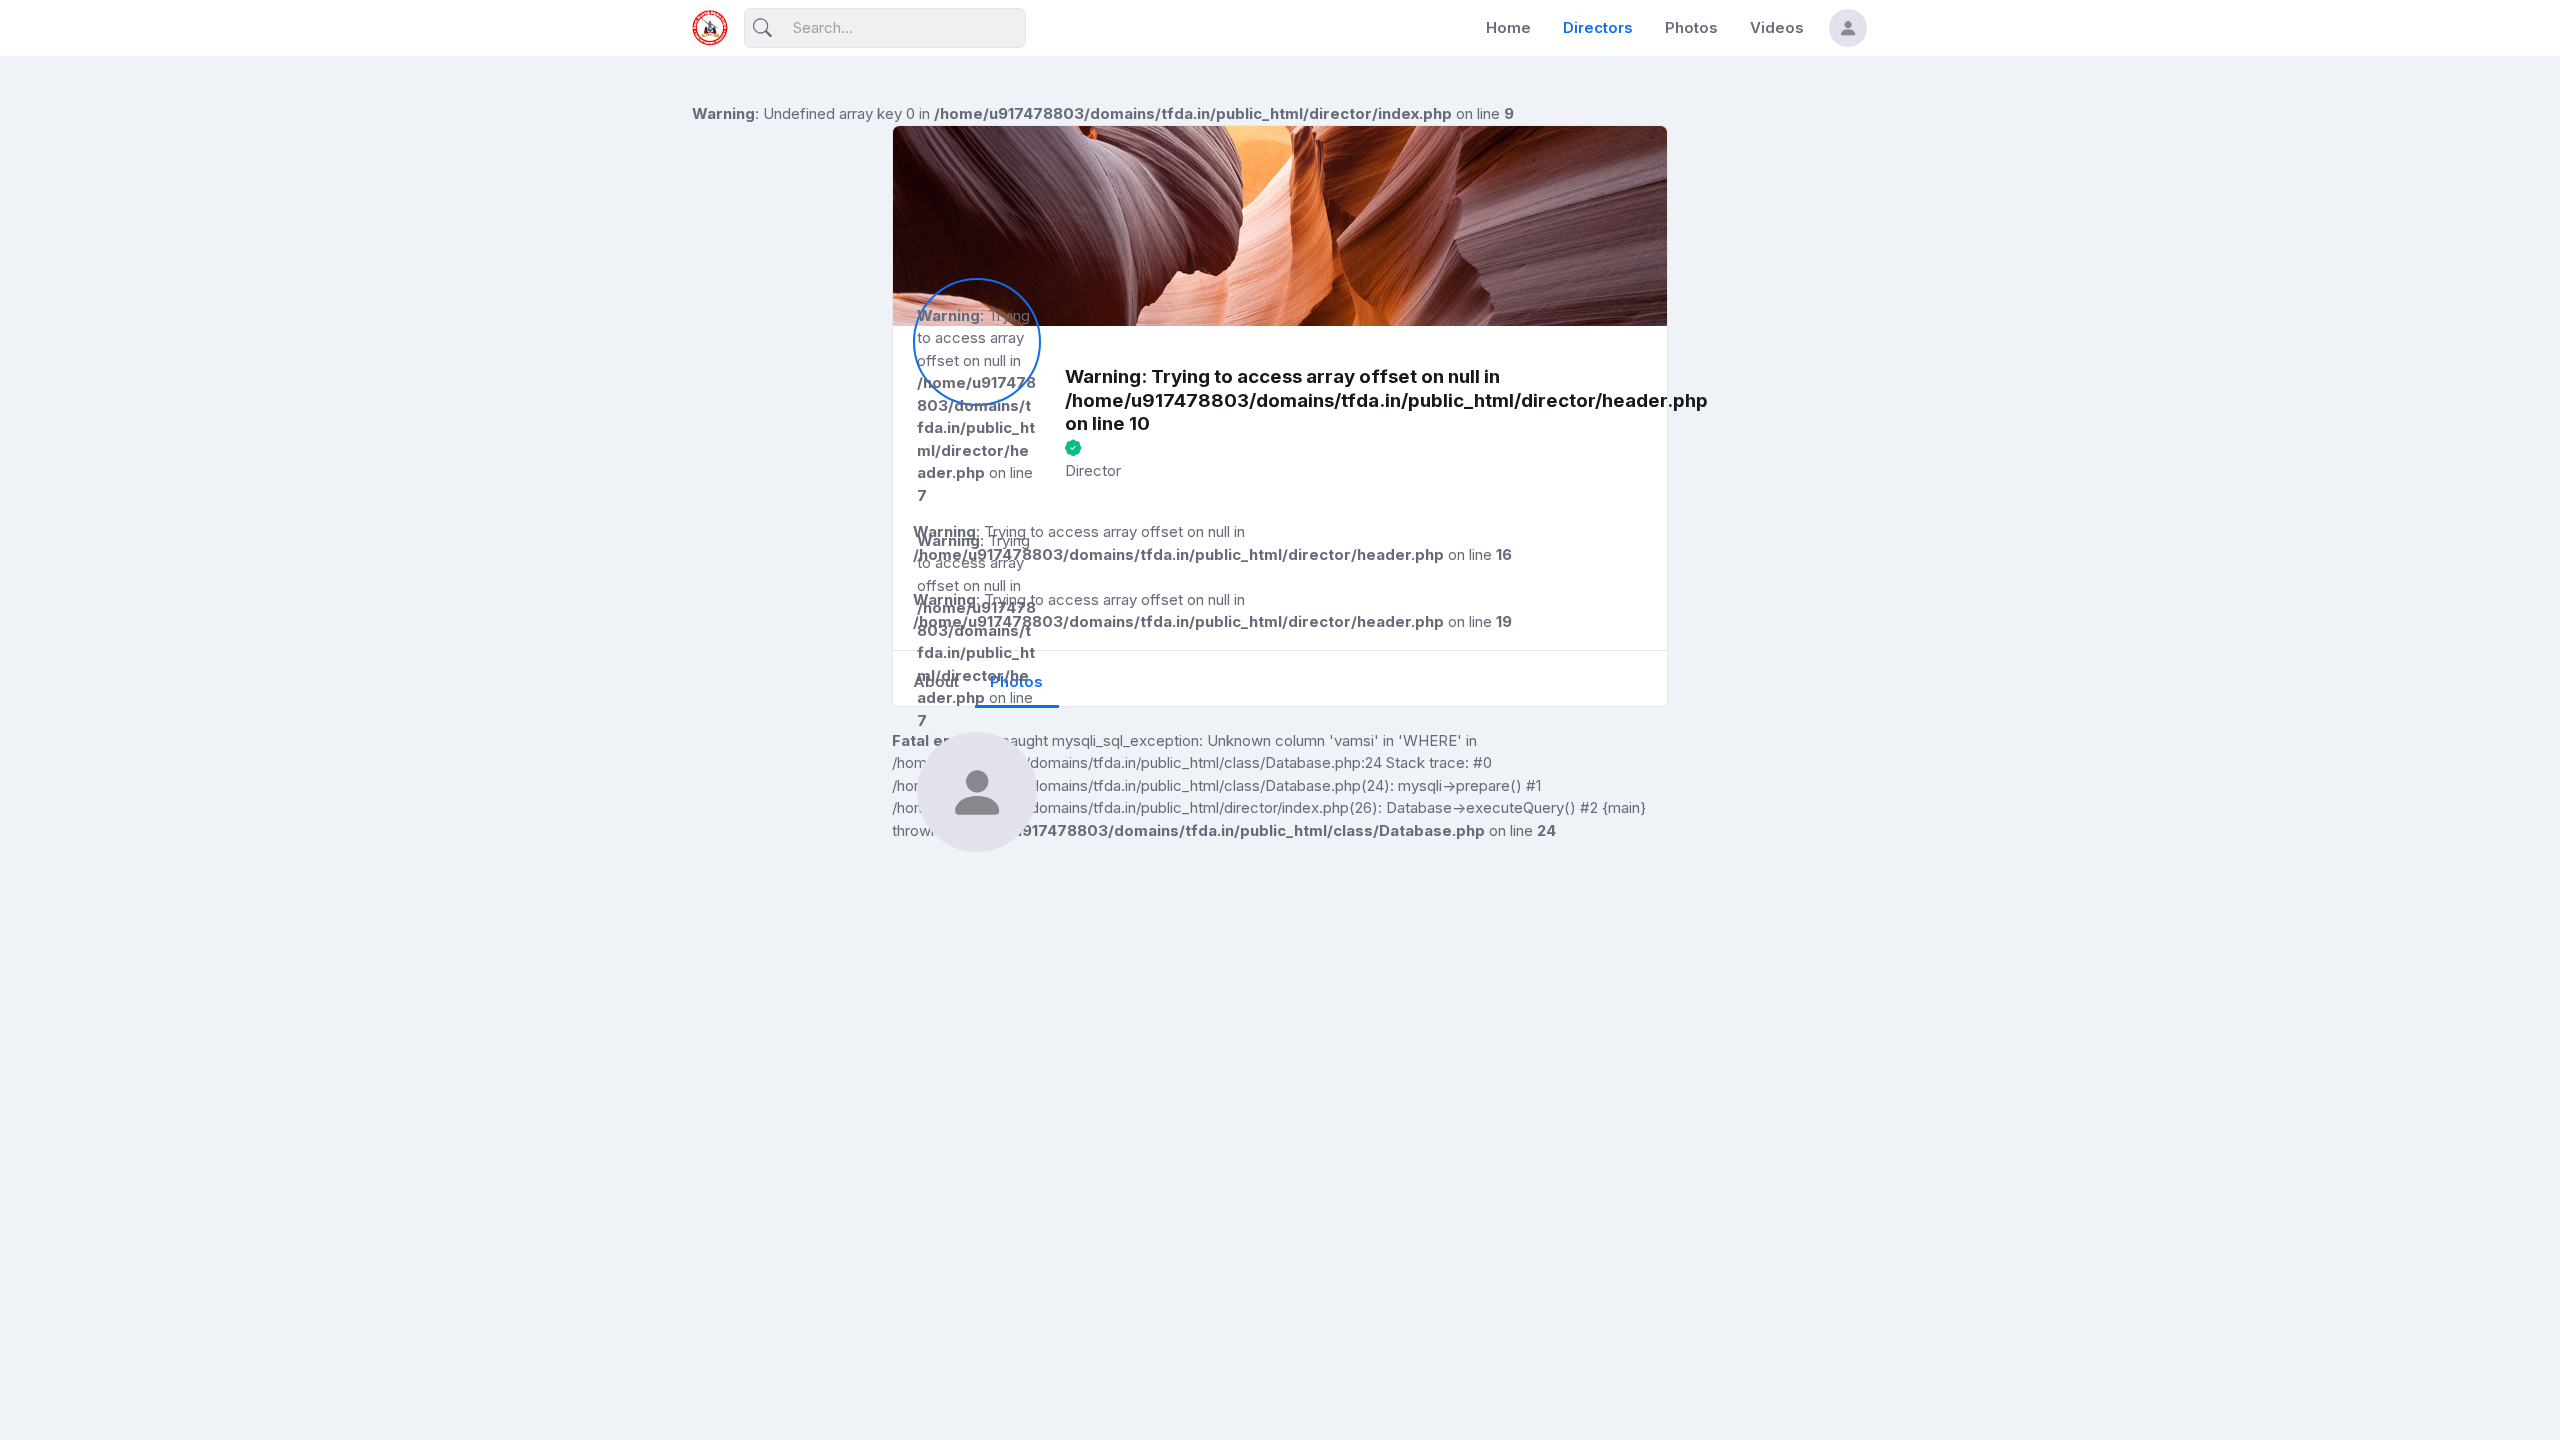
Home (1508, 27)
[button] (1848, 28)
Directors (1598, 27)
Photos (1691, 27)
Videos (1777, 27)
